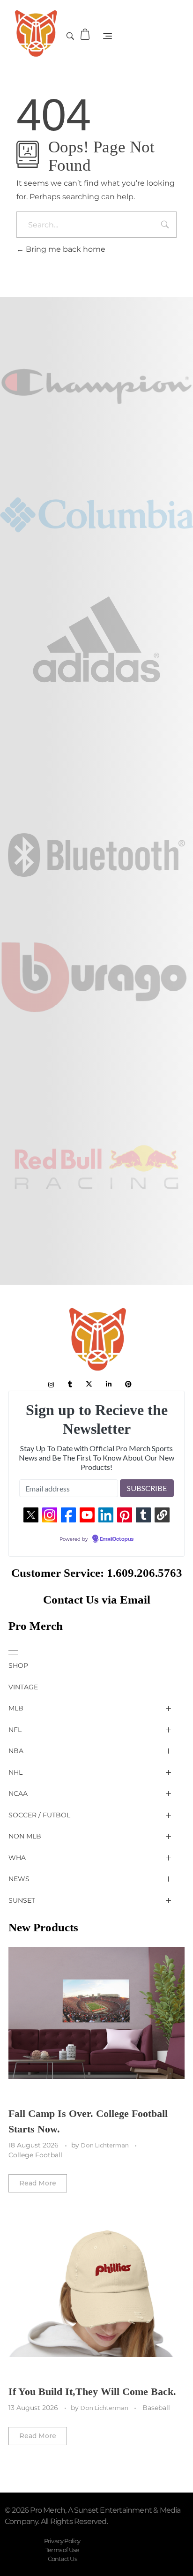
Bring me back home (65, 249)
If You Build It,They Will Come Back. (92, 2391)
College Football (35, 2155)
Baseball (156, 2408)
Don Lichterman (106, 2145)
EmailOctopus (117, 1539)
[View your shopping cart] (86, 34)
